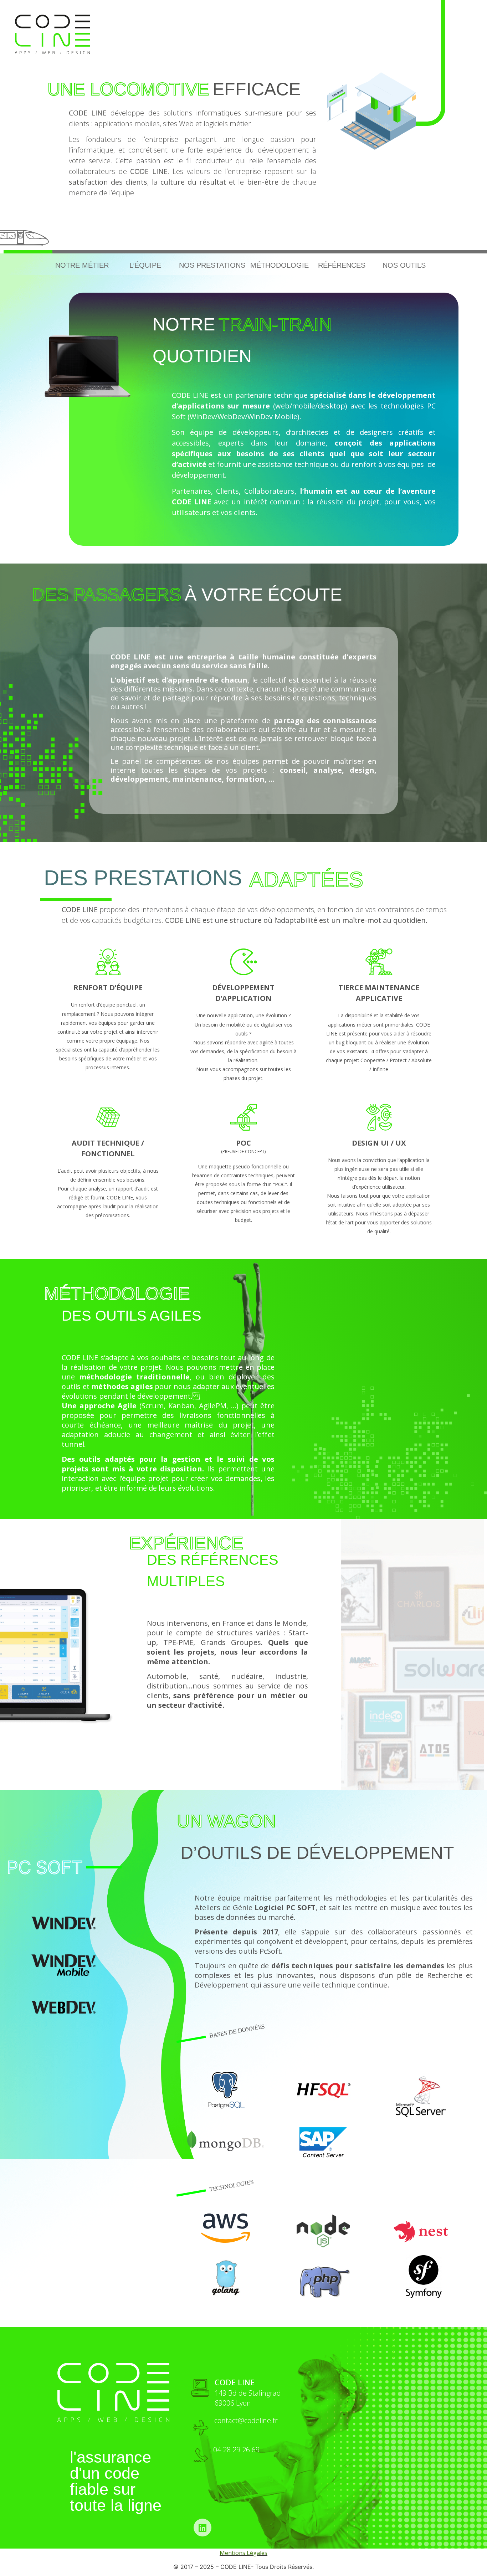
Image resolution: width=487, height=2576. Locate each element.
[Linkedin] (203, 2528)
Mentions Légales (243, 2553)
